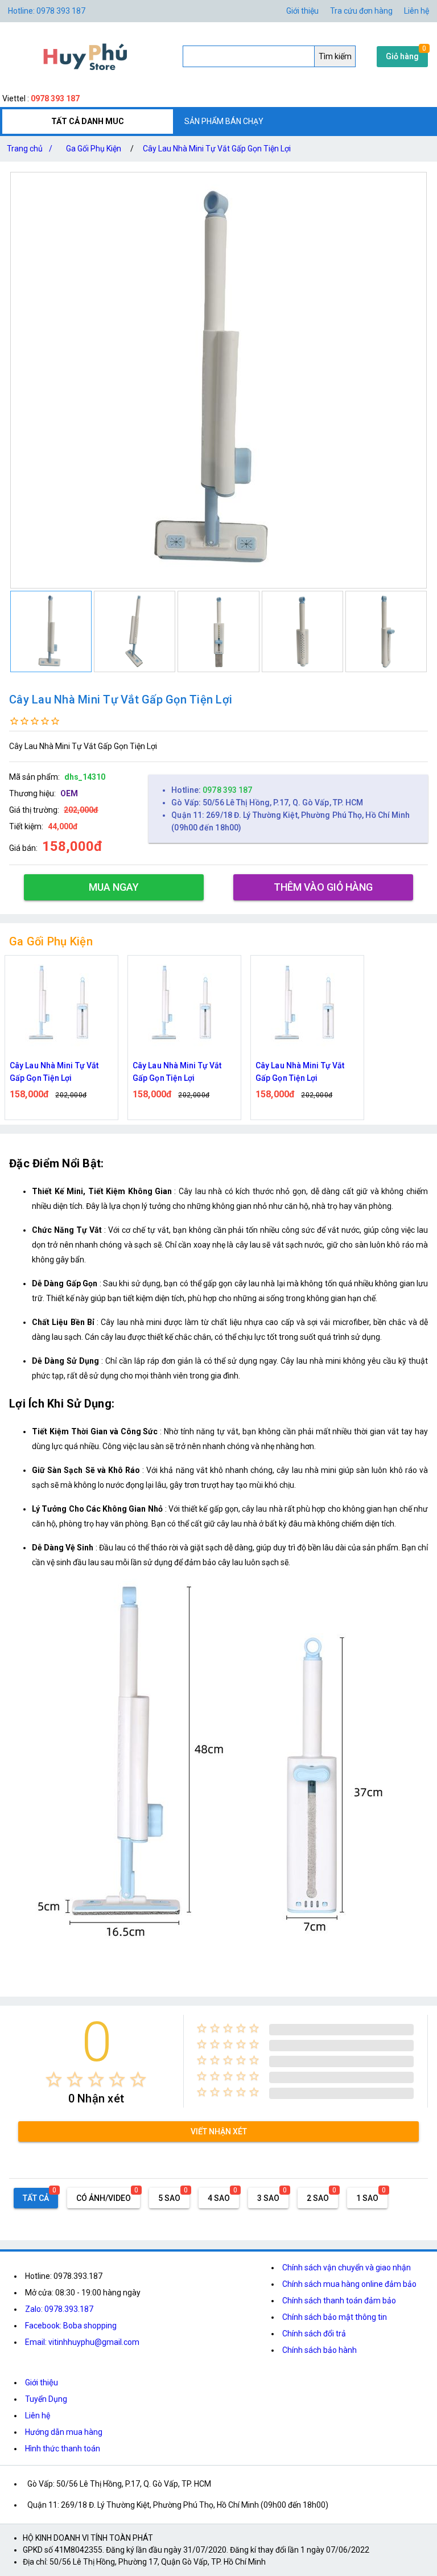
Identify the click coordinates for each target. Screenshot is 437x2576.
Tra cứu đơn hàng (361, 11)
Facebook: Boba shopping (71, 2326)
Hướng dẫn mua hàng (64, 2432)
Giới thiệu (42, 2382)
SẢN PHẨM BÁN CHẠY (224, 121)
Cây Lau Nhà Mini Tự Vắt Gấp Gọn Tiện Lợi (217, 149)
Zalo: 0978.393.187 (59, 2309)
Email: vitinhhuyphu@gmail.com (82, 2342)
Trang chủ (30, 149)
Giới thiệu (302, 11)
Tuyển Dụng (46, 2399)
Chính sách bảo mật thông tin (335, 2317)
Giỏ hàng (402, 56)
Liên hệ (417, 11)
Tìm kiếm (335, 56)
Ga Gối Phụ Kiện (94, 149)
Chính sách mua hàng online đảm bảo (349, 2284)
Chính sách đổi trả (314, 2334)
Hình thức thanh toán (63, 2449)
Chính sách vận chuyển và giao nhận (347, 2268)
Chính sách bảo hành (319, 2350)
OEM (69, 793)
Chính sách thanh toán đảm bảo (339, 2301)
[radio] (54, 2079)
